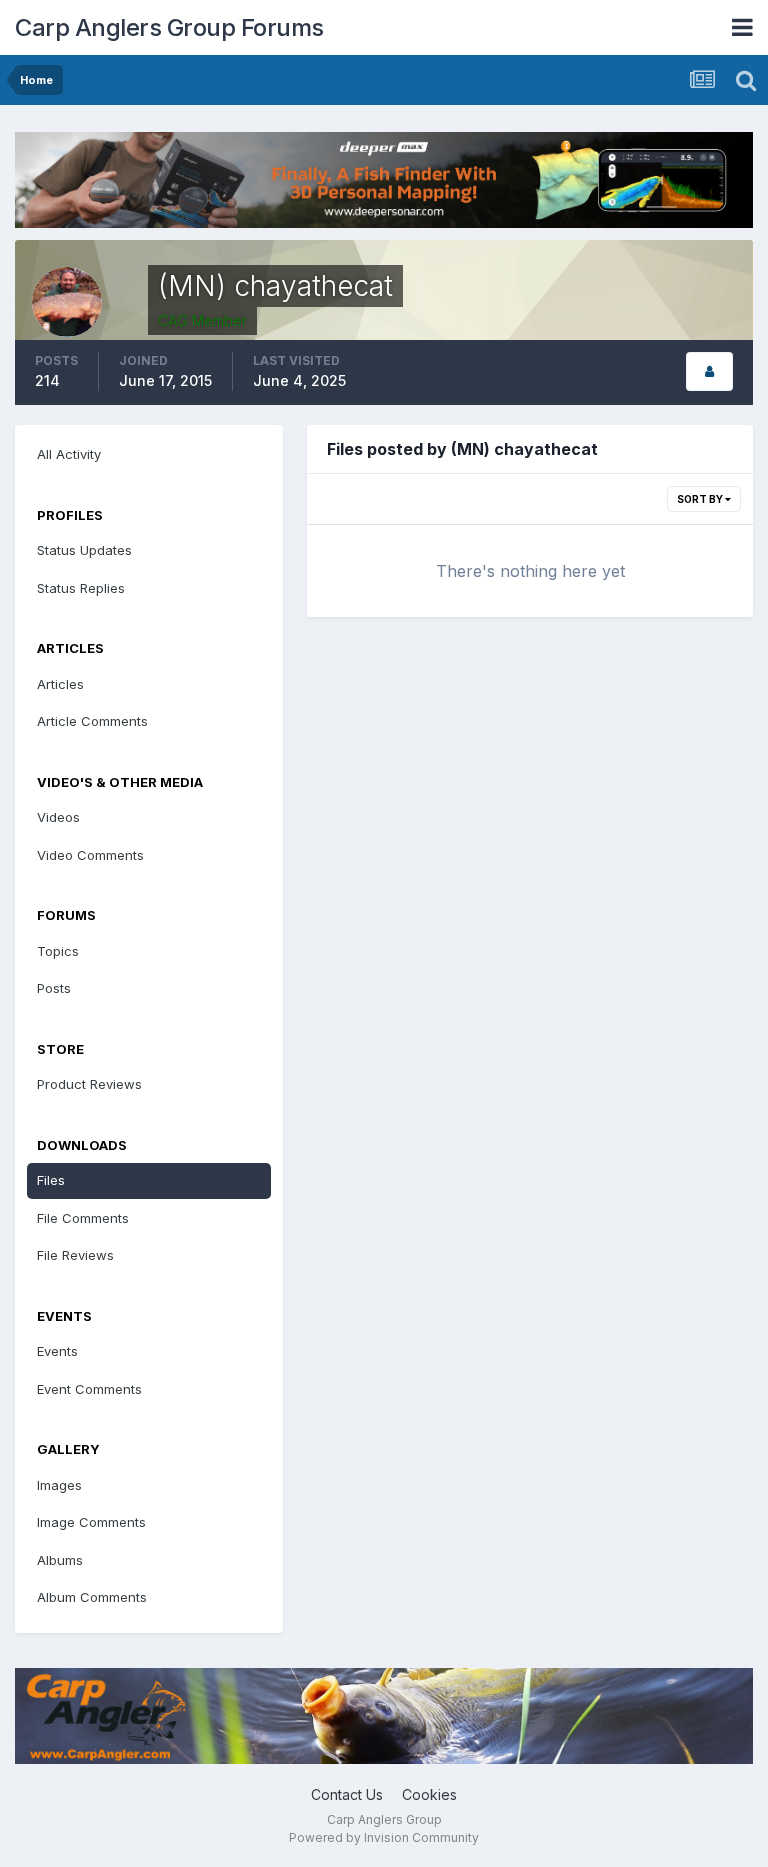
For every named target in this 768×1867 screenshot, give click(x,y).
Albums (60, 1560)
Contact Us (347, 1794)
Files (51, 1180)
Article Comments (92, 721)
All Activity (69, 454)
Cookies (429, 1794)
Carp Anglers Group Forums (169, 27)
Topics (58, 951)
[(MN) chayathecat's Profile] (709, 371)
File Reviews (75, 1255)
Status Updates (84, 550)
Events (57, 1351)
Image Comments (91, 1522)
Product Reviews (89, 1084)
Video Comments (90, 855)
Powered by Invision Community (384, 1837)
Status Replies (81, 588)
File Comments (83, 1218)
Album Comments (92, 1597)
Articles (60, 684)
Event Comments (89, 1389)
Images (59, 1485)
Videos (58, 817)
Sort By (701, 499)
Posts (54, 988)
